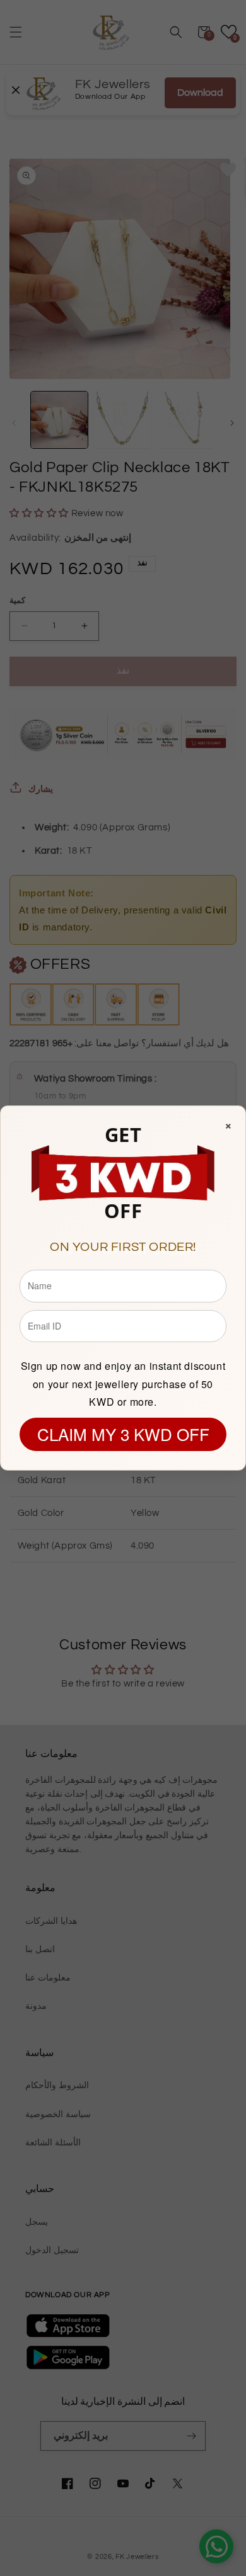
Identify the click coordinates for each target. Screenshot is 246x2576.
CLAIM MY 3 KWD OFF (123, 1434)
